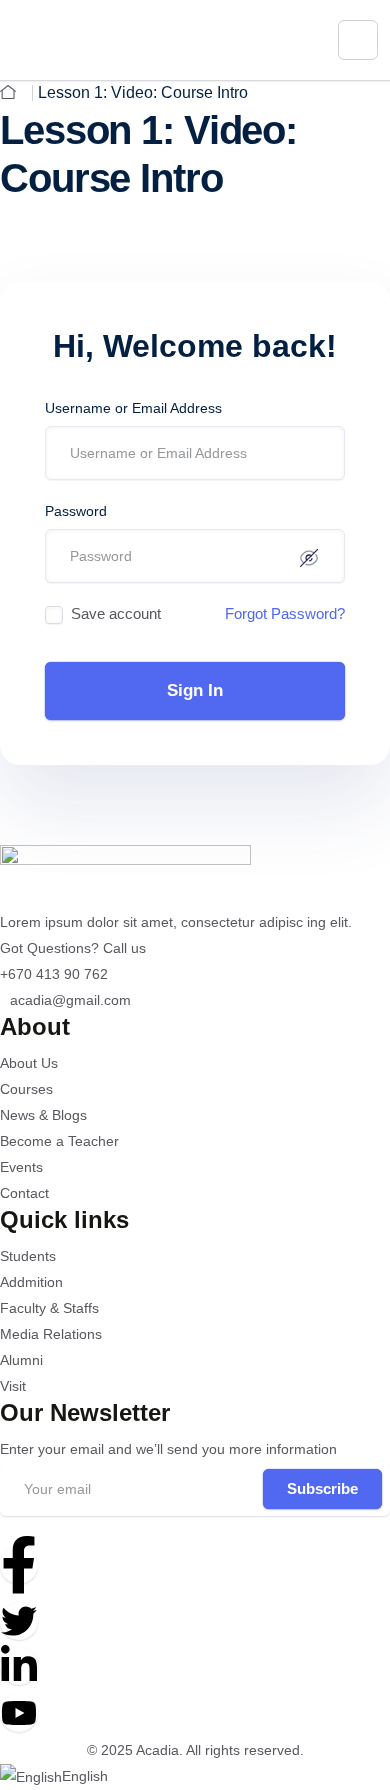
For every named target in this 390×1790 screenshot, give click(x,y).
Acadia (157, 1750)
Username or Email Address (133, 408)
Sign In (195, 690)
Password (76, 511)
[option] (195, 1776)
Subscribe (322, 1488)
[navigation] (195, 1776)
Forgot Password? (285, 613)
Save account (116, 613)
